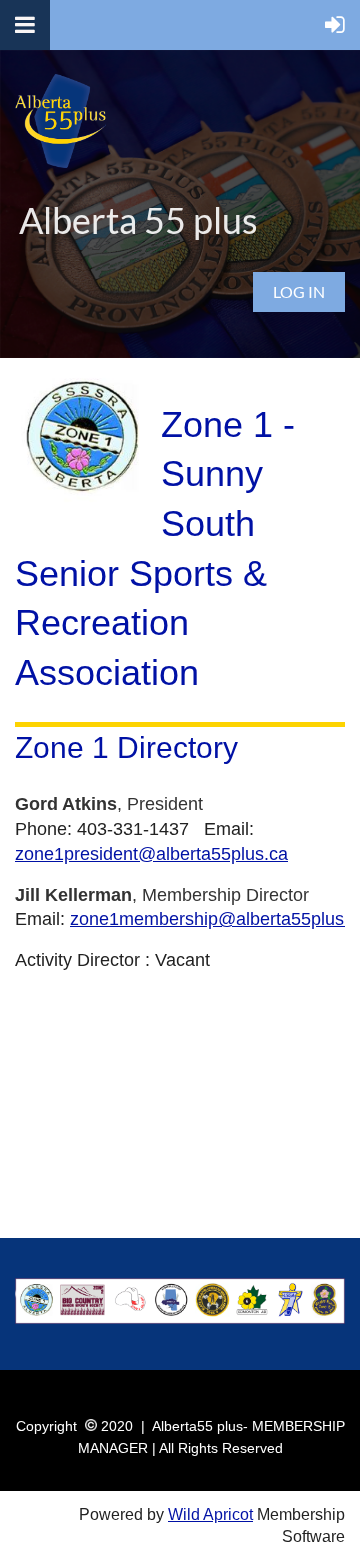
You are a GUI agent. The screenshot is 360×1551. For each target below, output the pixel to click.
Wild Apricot (210, 1514)
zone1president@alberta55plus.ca (151, 854)
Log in (299, 291)
